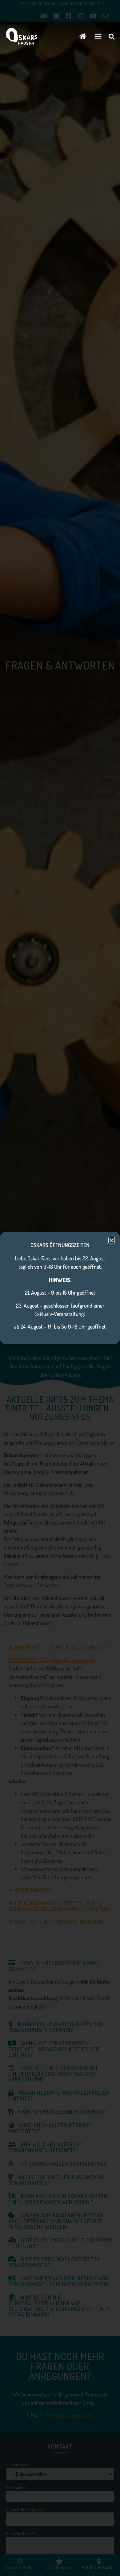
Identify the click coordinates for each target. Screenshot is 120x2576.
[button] (98, 36)
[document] (60, 1288)
